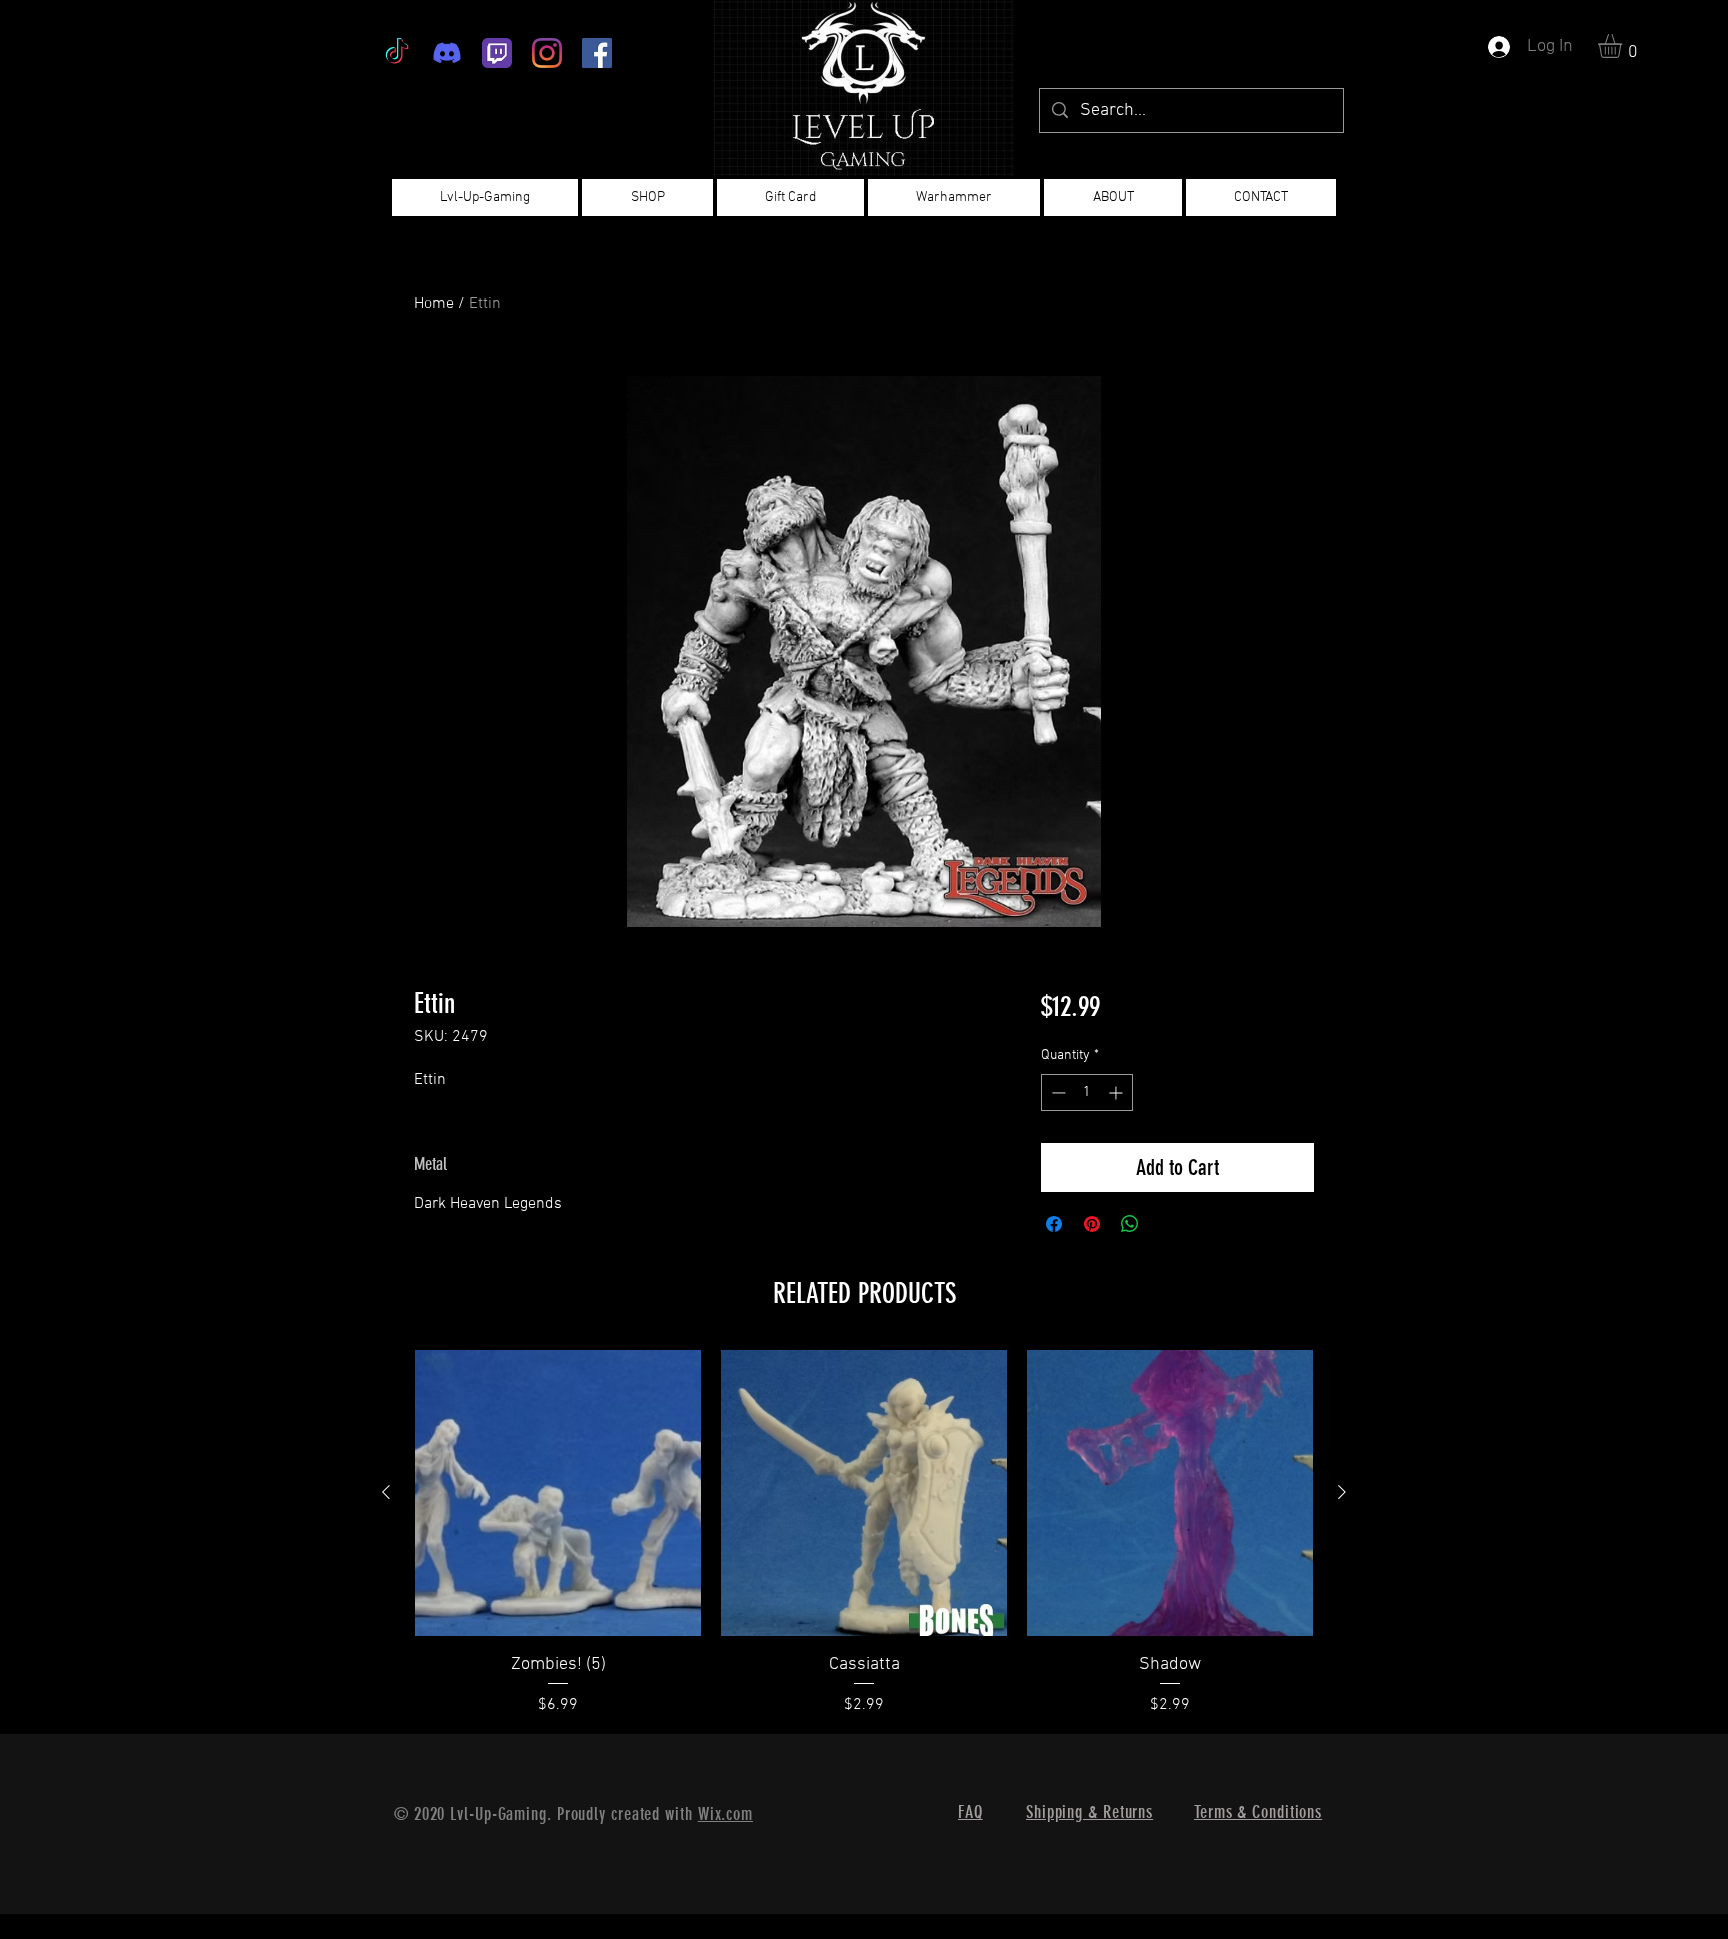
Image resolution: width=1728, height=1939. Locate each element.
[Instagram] (547, 53)
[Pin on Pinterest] (1092, 1224)
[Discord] (447, 53)
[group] (864, 1533)
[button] (1624, 46)
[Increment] (1117, 1092)
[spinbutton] (1087, 1092)
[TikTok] (397, 53)
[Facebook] (597, 53)
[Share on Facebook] (1054, 1224)
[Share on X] (1168, 1224)
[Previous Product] (386, 1492)
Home (434, 304)
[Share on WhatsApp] (1130, 1224)
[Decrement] (1056, 1092)
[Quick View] (558, 1493)
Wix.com (725, 1814)
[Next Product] (1342, 1492)
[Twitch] (497, 53)
